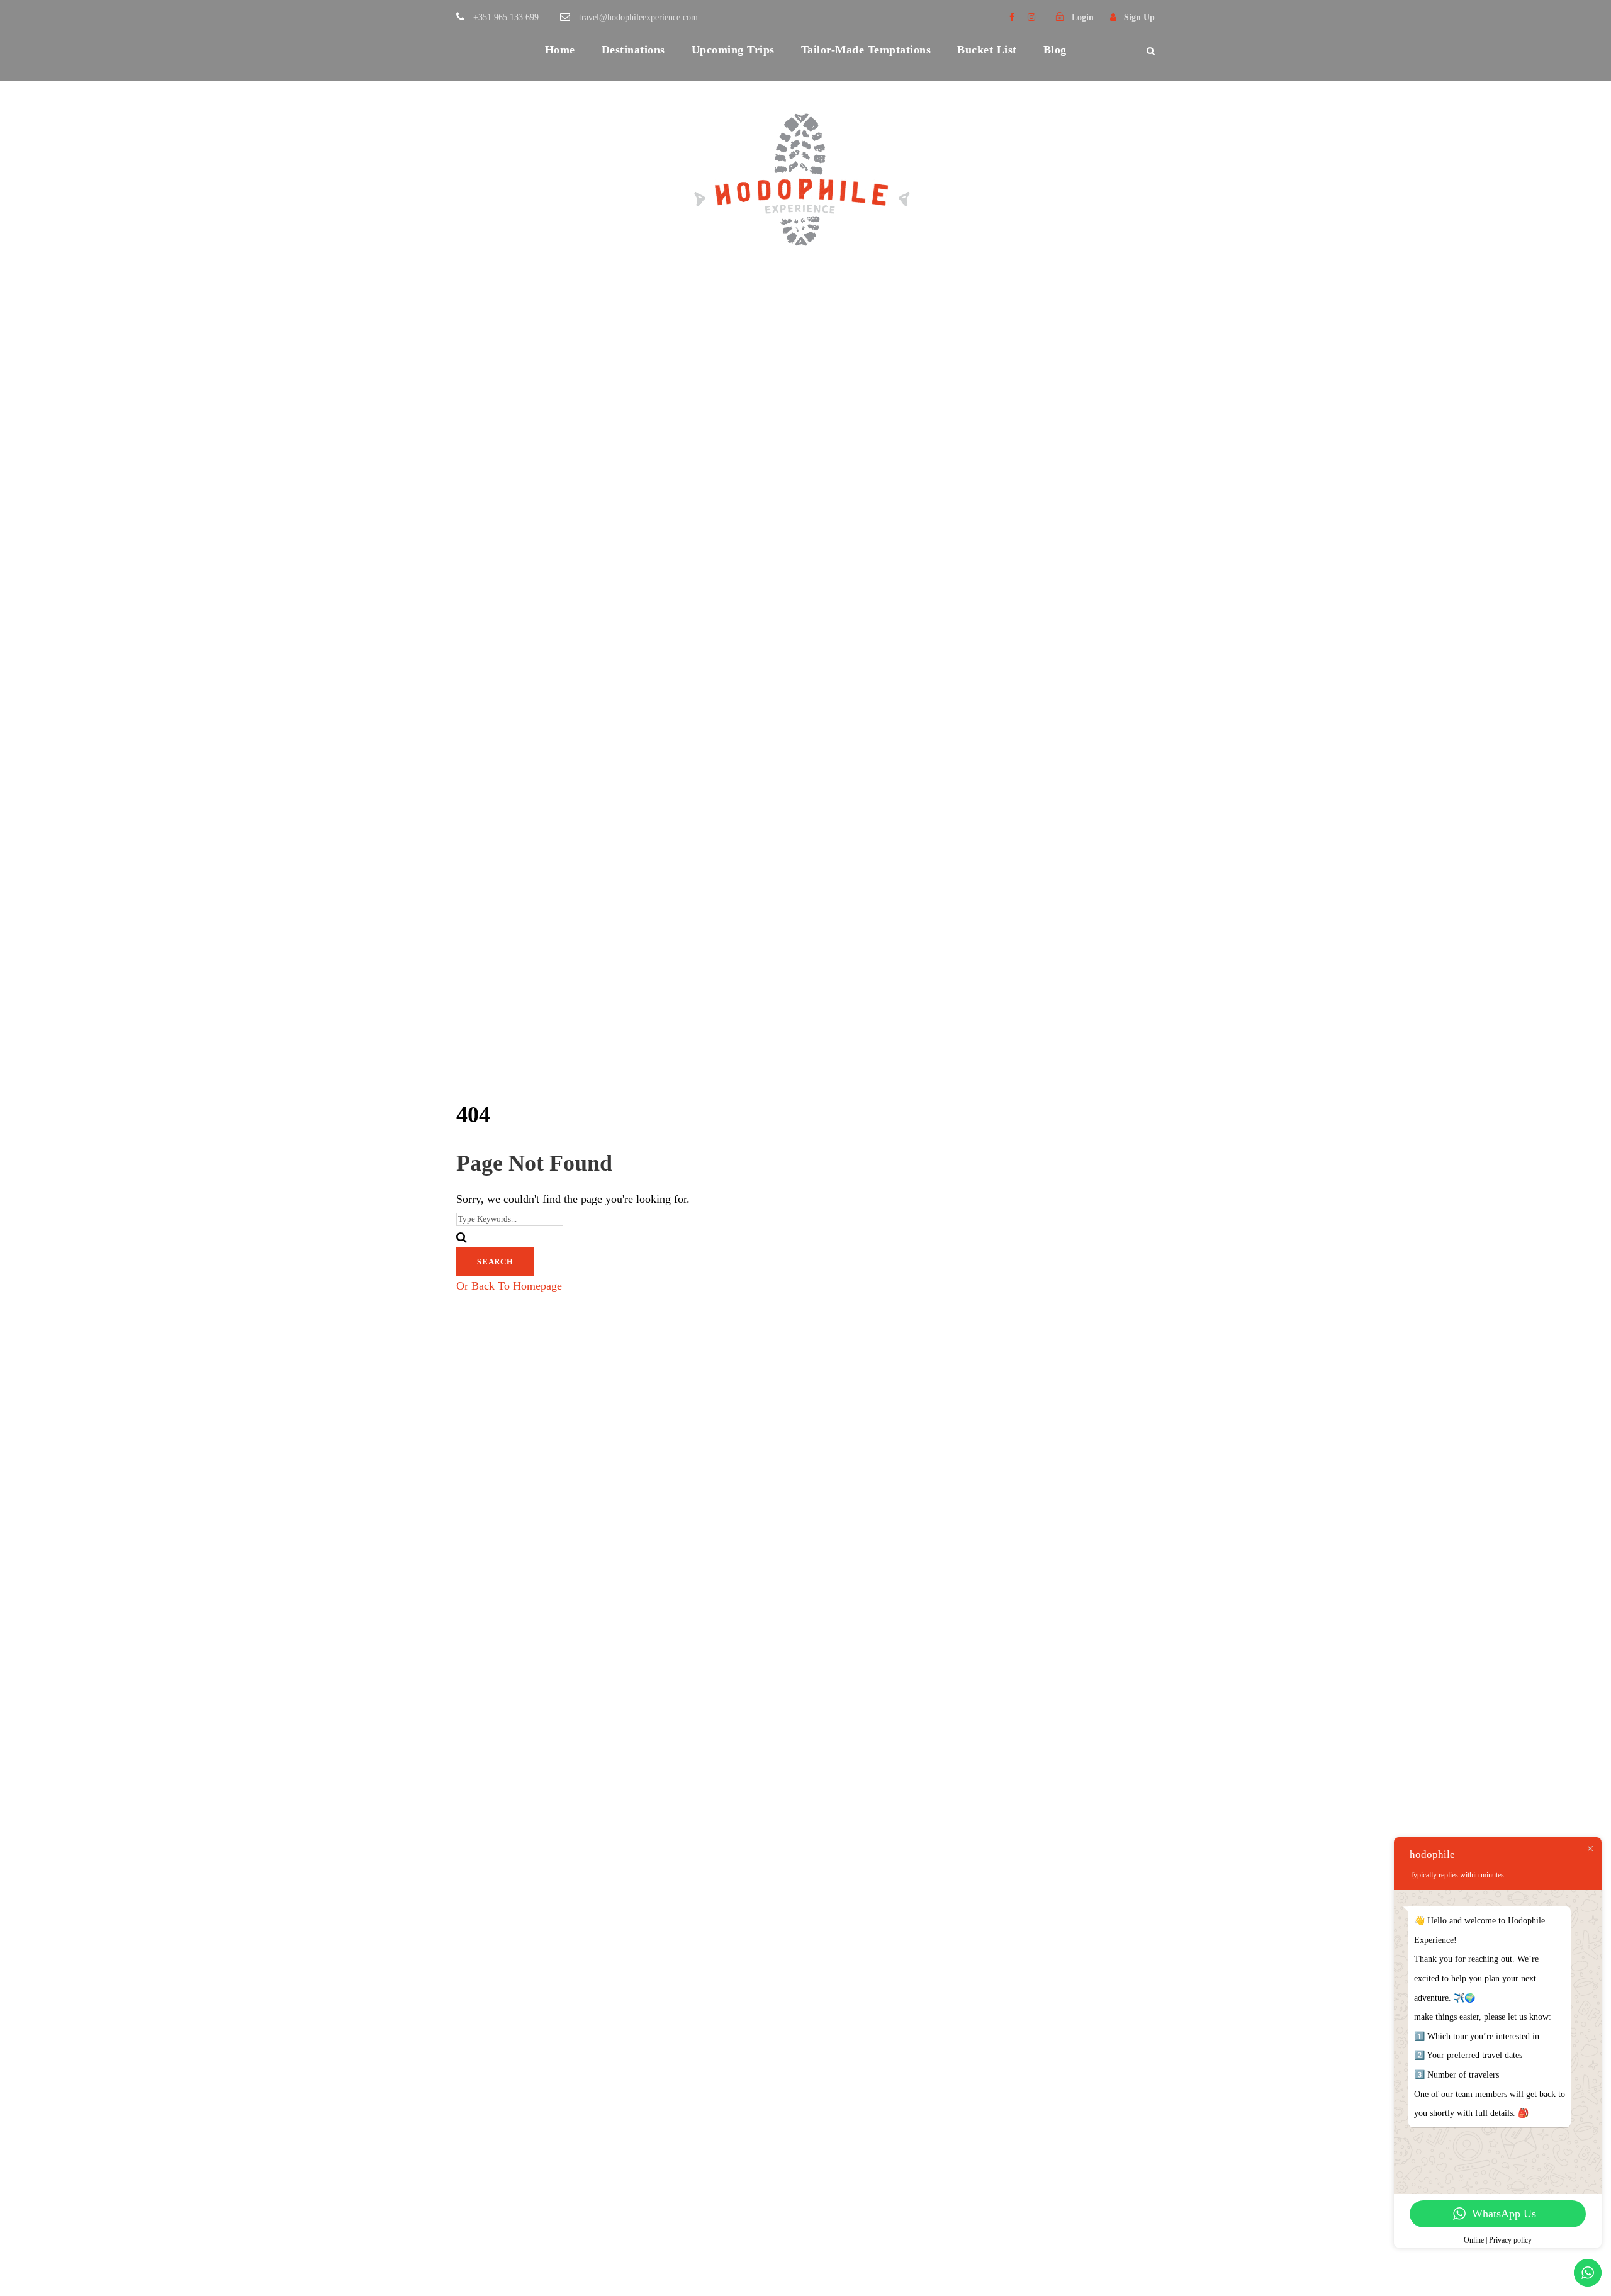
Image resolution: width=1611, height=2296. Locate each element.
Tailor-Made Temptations (866, 50)
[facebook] (1012, 17)
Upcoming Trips (733, 50)
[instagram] (1031, 17)
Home (560, 50)
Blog (1055, 50)
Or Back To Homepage (509, 1286)
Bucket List (987, 50)
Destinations (633, 50)
